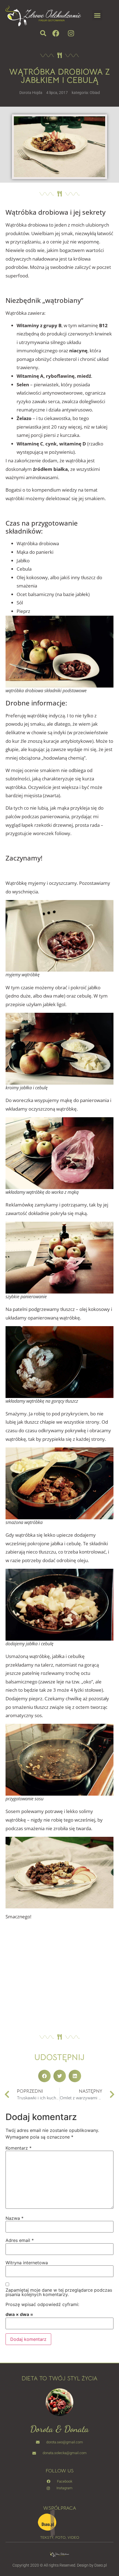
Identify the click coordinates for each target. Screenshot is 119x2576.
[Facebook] (56, 33)
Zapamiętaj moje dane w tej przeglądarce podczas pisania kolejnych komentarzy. (59, 2292)
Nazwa (15, 2218)
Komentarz (19, 2148)
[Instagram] (71, 33)
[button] (97, 15)
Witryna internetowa (27, 2263)
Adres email (20, 2240)
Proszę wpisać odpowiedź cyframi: (42, 2304)
